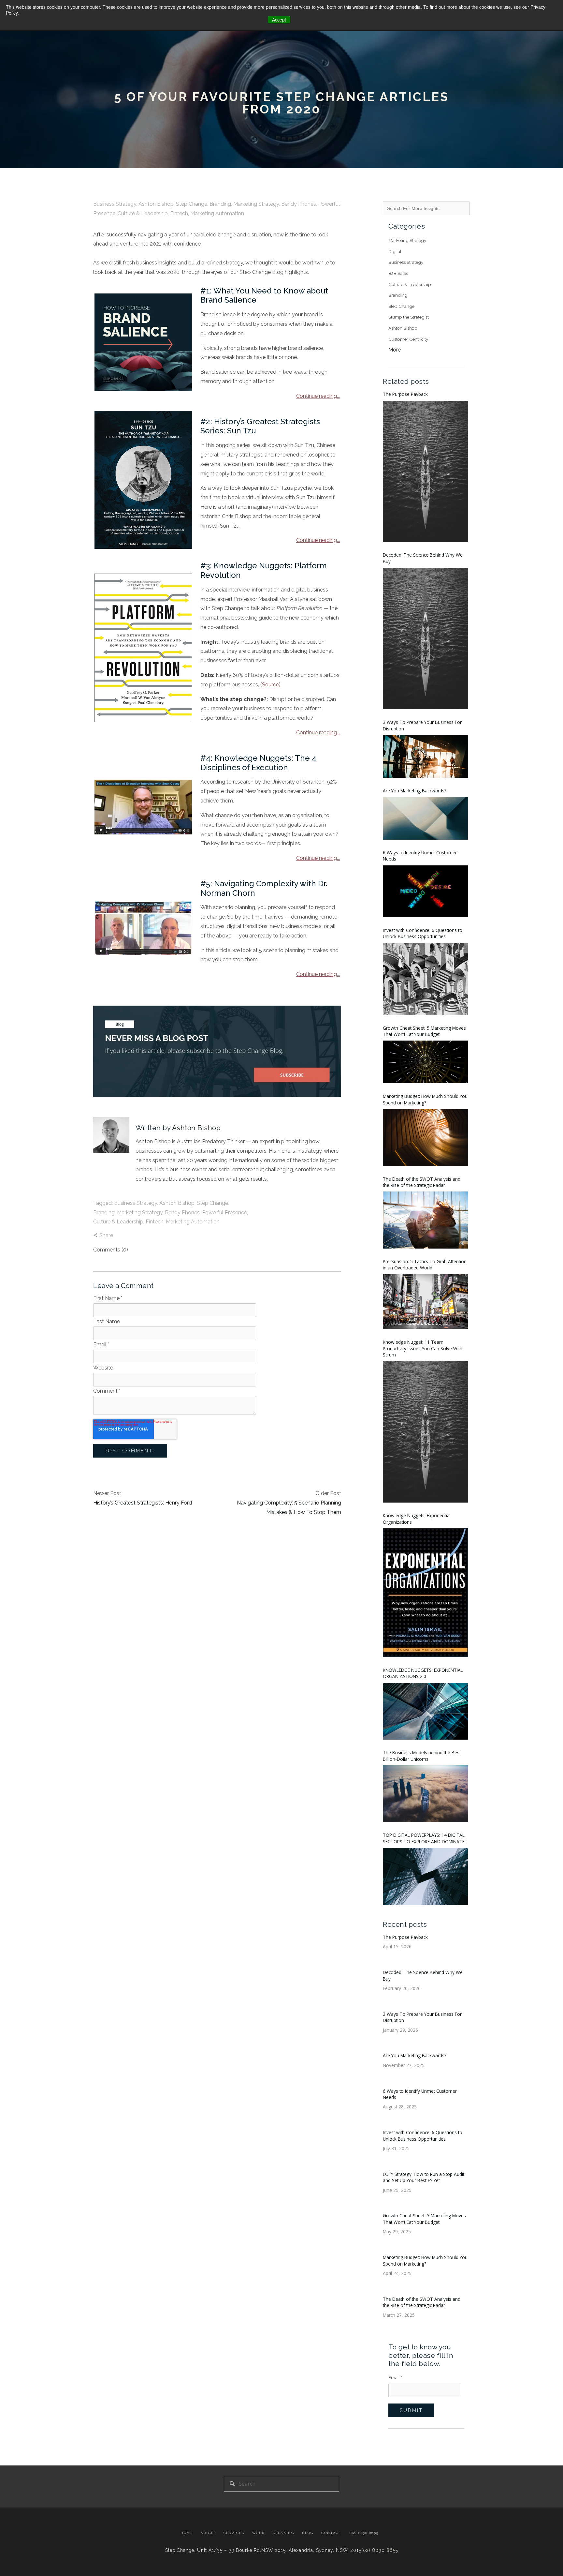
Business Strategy (115, 204)
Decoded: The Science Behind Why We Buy (423, 558)
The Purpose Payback (405, 394)
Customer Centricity (408, 339)
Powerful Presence (224, 1213)
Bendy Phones (299, 204)
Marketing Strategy (256, 204)
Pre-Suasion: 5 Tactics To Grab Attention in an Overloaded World (425, 1265)
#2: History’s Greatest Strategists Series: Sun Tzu (260, 426)
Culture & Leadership (143, 213)
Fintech (179, 213)
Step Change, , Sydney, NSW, (263, 2550)
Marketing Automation (217, 213)
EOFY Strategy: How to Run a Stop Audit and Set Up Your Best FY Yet (424, 2177)
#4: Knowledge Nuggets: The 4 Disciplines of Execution (258, 763)
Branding (220, 204)
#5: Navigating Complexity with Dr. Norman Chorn (264, 888)
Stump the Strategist (409, 317)
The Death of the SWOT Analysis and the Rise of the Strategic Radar (422, 1182)
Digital (395, 251)
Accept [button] (279, 20)
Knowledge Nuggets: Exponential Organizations (417, 1519)
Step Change (192, 204)
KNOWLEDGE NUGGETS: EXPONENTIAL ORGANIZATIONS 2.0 (423, 1673)
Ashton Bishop (156, 204)
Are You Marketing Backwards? (415, 791)
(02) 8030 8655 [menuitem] (364, 2533)
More (395, 350)
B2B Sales (398, 273)
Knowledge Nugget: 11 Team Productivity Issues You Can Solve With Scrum (423, 1348)
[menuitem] (189, 2533)
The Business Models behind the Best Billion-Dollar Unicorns (422, 1756)
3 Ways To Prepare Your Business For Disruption (422, 725)
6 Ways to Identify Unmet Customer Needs (420, 856)
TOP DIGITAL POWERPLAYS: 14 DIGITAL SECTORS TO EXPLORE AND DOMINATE (424, 1838)
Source (270, 685)
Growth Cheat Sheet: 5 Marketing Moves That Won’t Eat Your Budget (424, 1031)
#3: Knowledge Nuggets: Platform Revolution (264, 570)
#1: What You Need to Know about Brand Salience (264, 295)
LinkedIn (139, 1194)
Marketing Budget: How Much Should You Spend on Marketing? (425, 1099)
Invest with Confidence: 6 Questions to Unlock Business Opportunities (423, 933)
